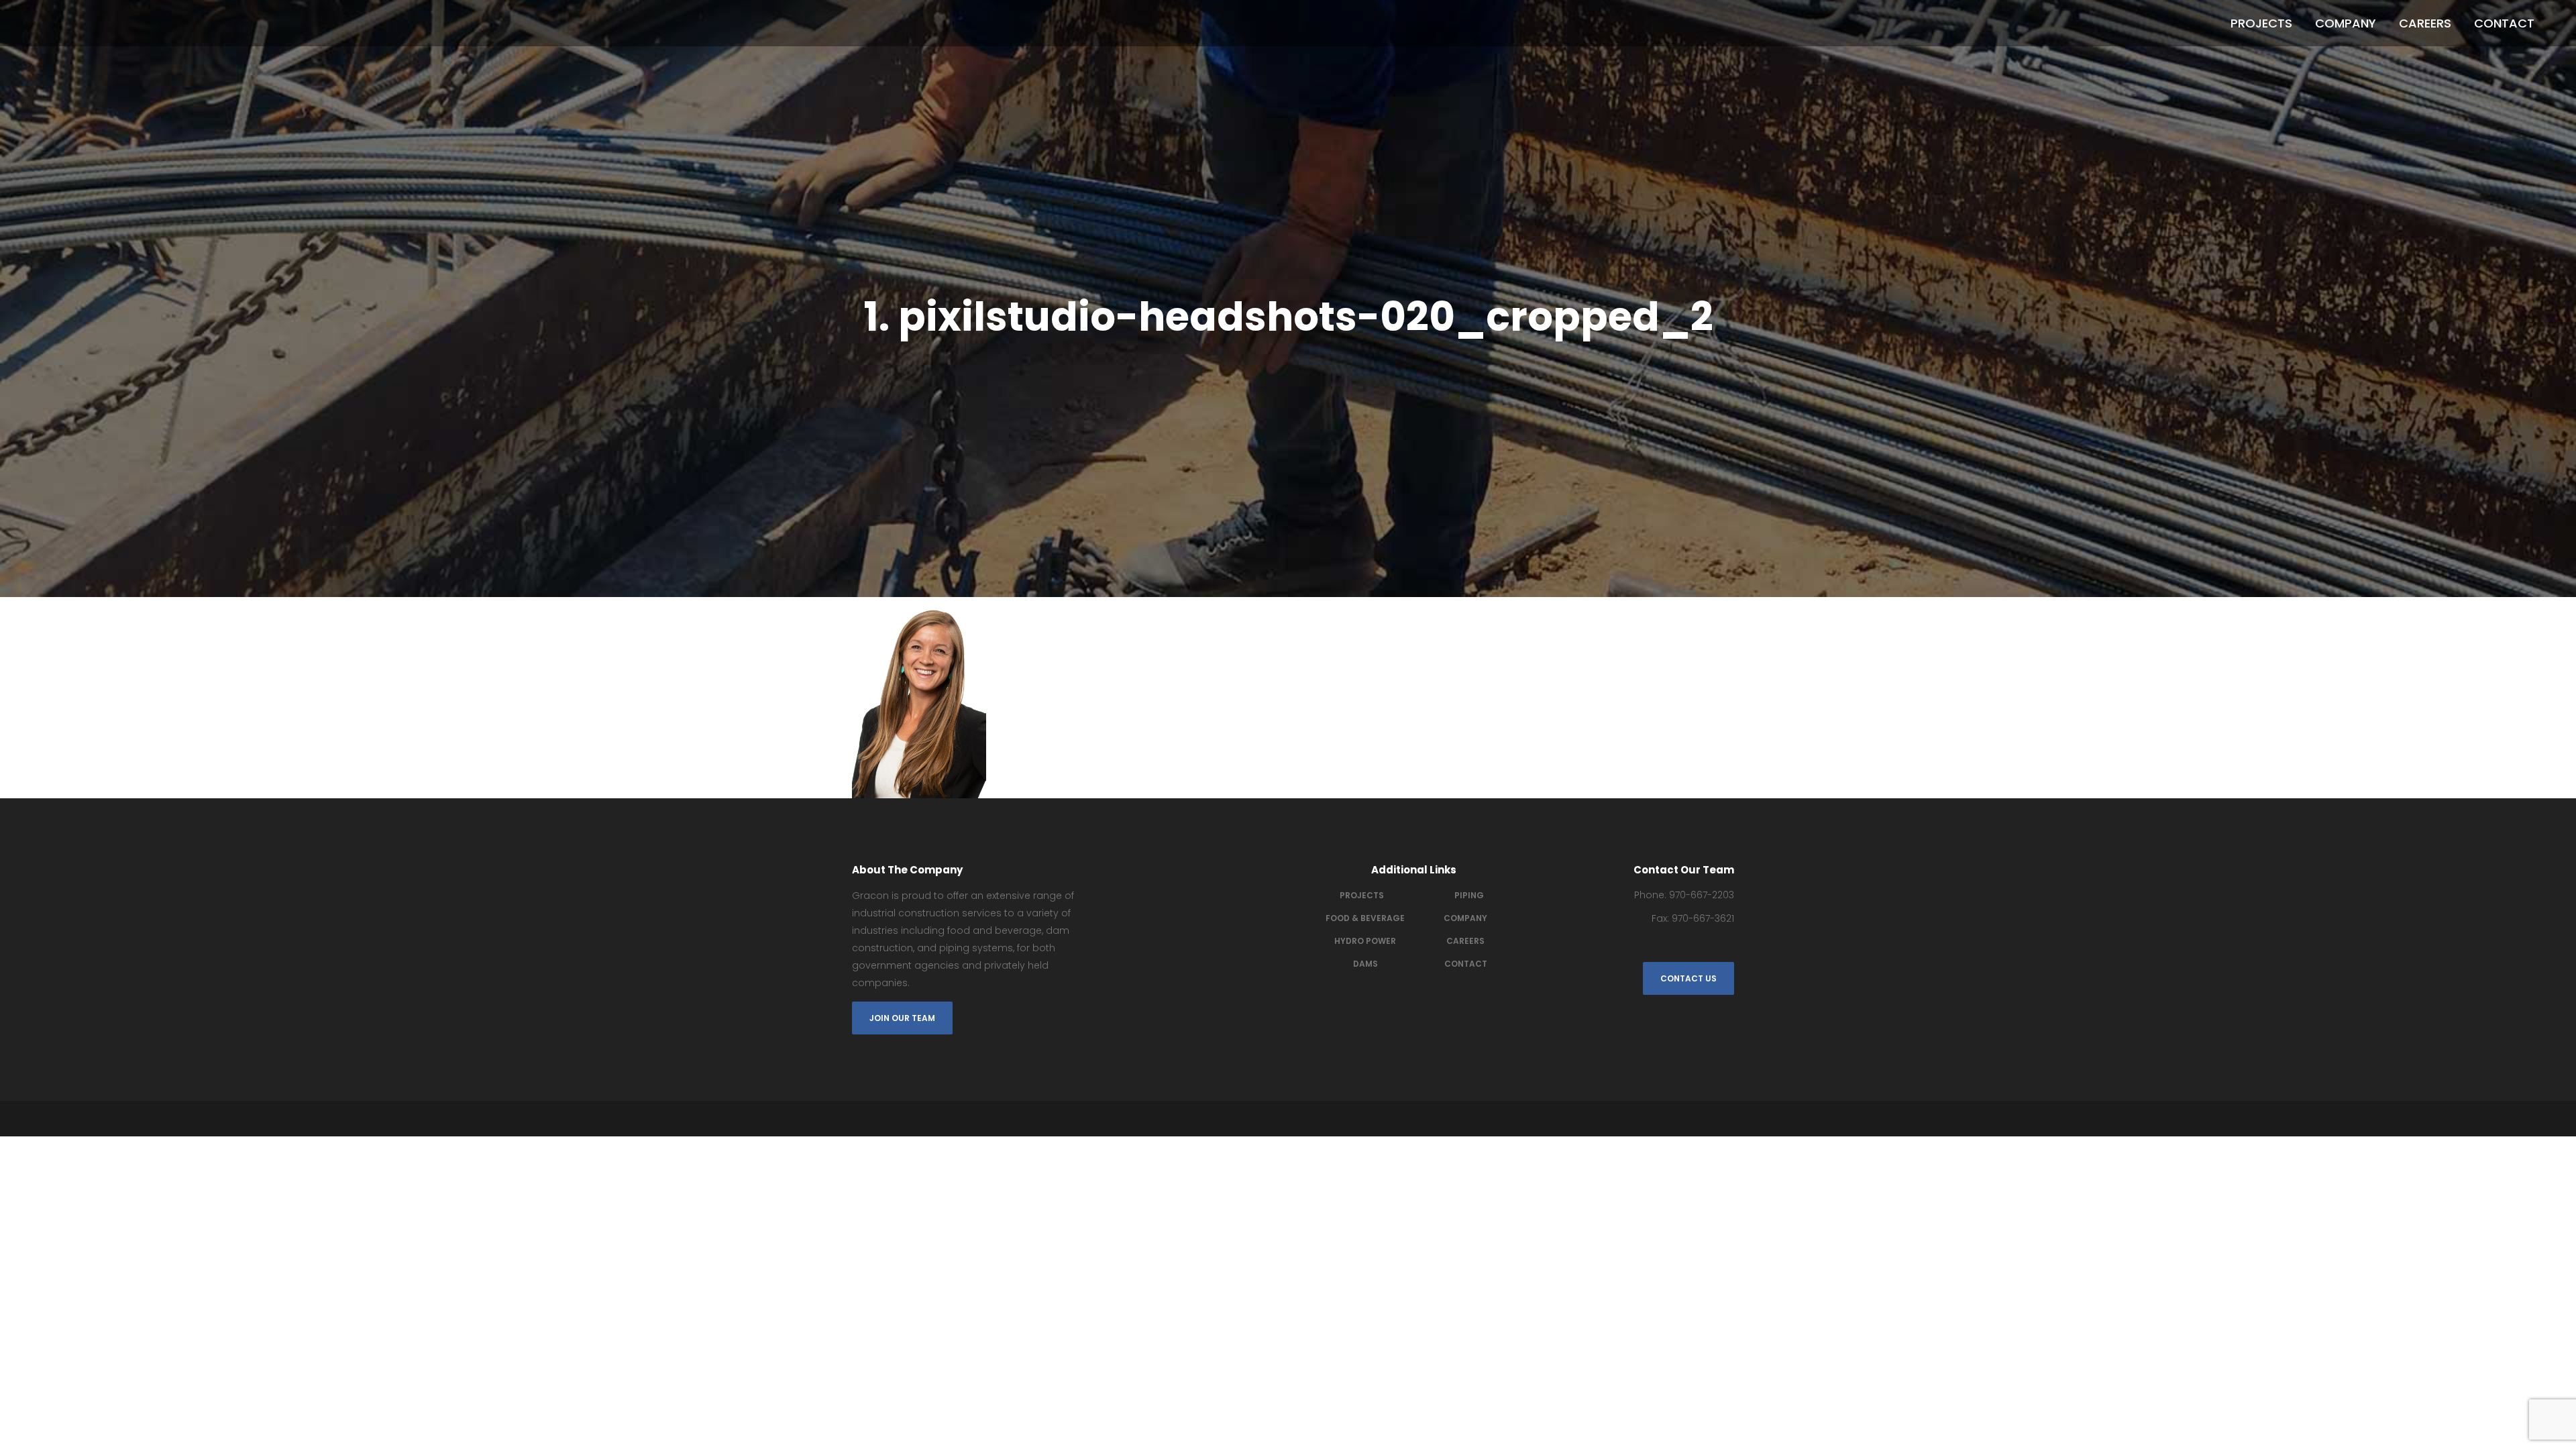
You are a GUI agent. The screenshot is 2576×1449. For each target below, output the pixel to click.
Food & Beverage (1365, 918)
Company (1465, 918)
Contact (1466, 964)
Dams (1365, 964)
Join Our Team (902, 1018)
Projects (1362, 895)
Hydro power (1365, 941)
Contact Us (1688, 978)
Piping (1469, 895)
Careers (1465, 941)
